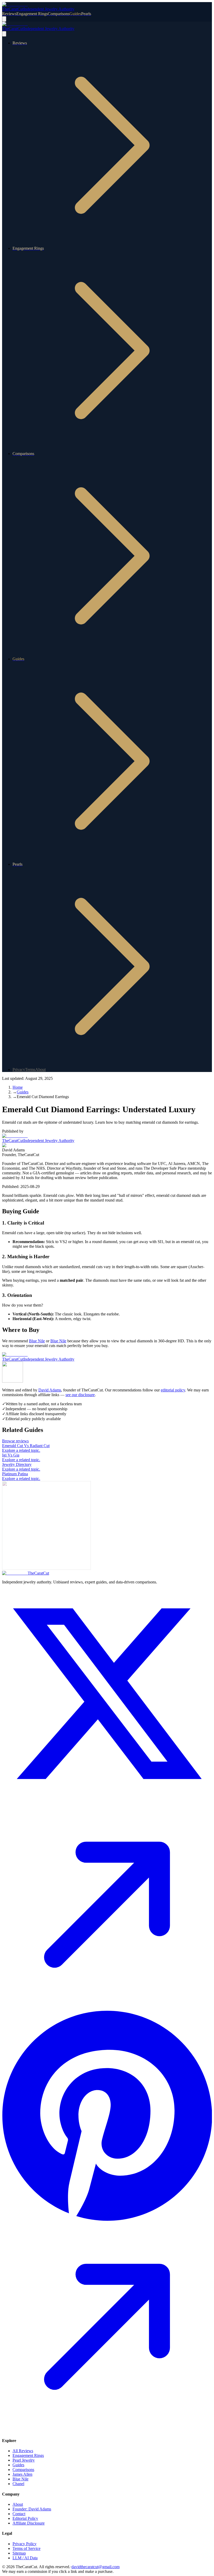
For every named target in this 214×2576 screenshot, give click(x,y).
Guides (18, 2465)
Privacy (19, 1070)
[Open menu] (4, 19)
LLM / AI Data (25, 2558)
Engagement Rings (28, 2455)
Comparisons (23, 2470)
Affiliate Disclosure (29, 2523)
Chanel (18, 2484)
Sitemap (19, 2553)
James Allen (22, 2474)
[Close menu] (4, 34)
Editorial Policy (25, 2518)
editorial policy (173, 1390)
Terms (30, 1070)
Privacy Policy (25, 2544)
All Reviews (23, 2451)
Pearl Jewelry (24, 2460)
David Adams (50, 1390)
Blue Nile (37, 1341)
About (40, 1070)
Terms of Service (26, 2548)
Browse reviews (15, 1441)
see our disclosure (80, 1395)
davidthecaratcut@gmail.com (96, 2567)
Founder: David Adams (32, 2509)
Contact (19, 2514)
